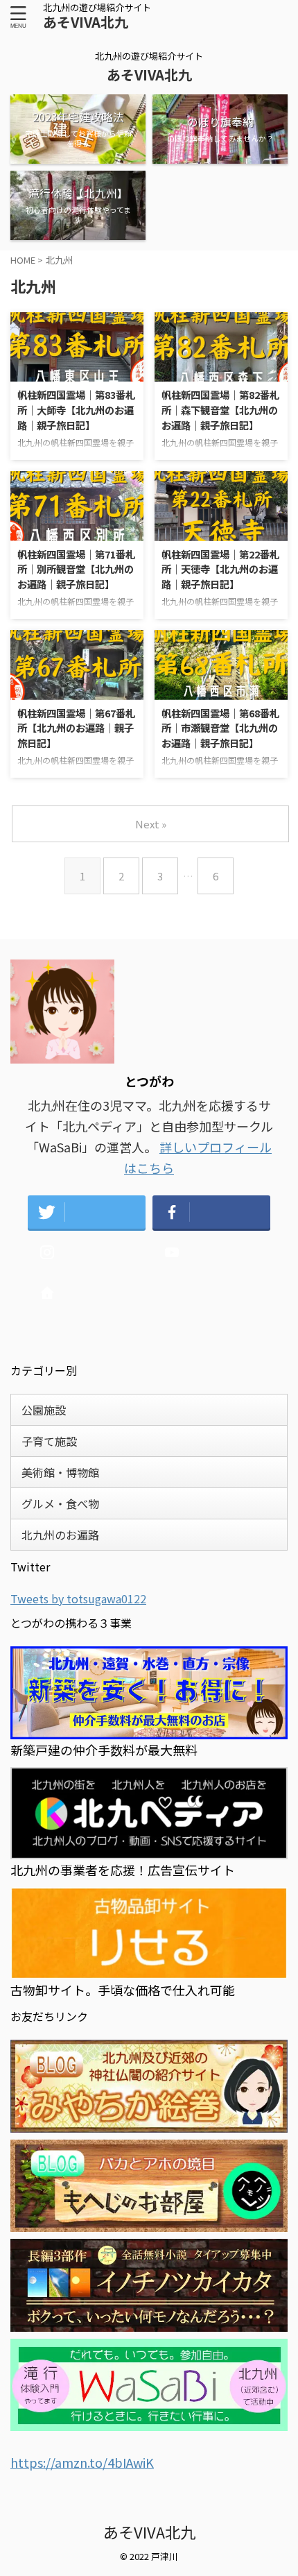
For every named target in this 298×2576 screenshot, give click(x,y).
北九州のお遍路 (60, 1535)
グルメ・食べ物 (60, 1503)
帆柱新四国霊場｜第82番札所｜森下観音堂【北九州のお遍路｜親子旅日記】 (220, 409)
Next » (151, 824)
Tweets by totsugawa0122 (78, 1598)
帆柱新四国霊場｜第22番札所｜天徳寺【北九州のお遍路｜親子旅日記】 (220, 569)
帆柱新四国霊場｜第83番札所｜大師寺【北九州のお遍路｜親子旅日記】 (76, 409)
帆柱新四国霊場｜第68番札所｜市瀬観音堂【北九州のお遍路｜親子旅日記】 (220, 728)
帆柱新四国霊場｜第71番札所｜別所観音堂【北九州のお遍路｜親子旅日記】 (76, 569)
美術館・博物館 (60, 1472)
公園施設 (44, 1410)
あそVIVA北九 (86, 22)
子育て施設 (49, 1441)
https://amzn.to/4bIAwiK (82, 2462)
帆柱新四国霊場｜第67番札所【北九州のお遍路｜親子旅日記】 (76, 728)
